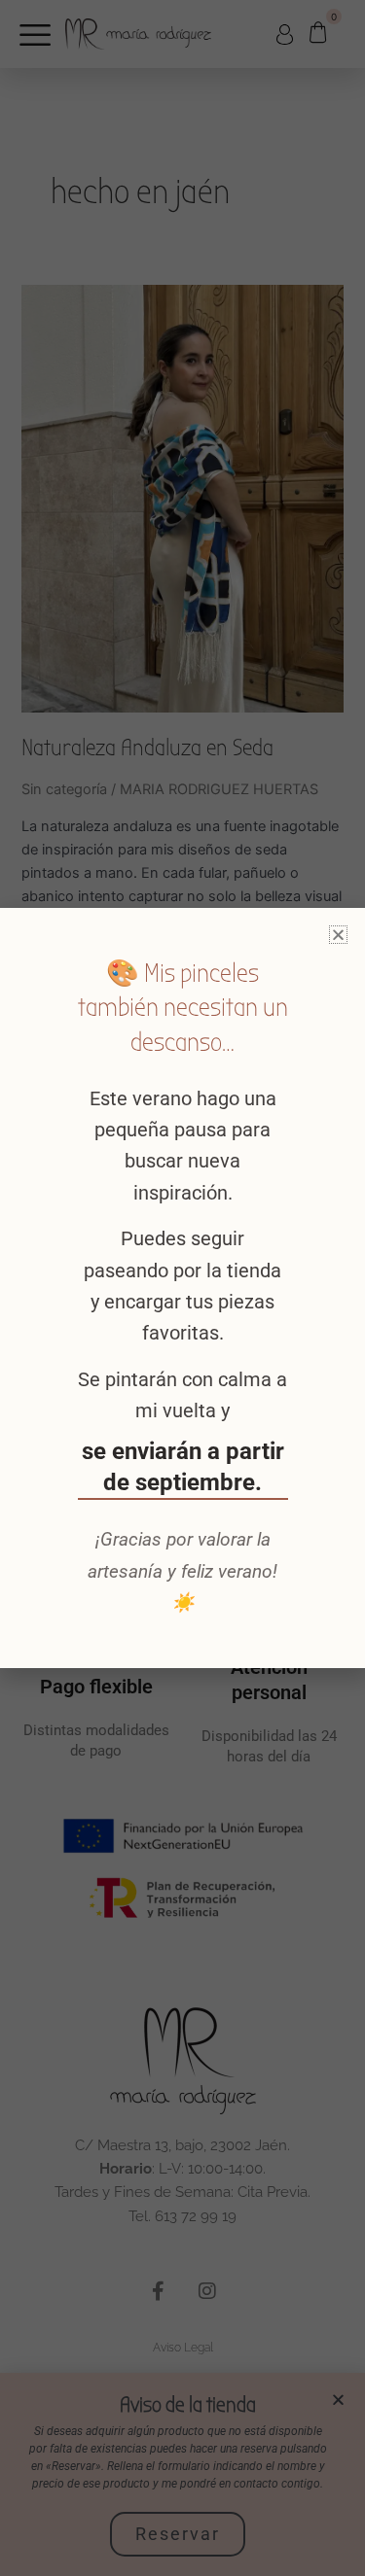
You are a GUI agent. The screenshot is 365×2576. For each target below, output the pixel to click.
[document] (182, 1288)
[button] (338, 935)
